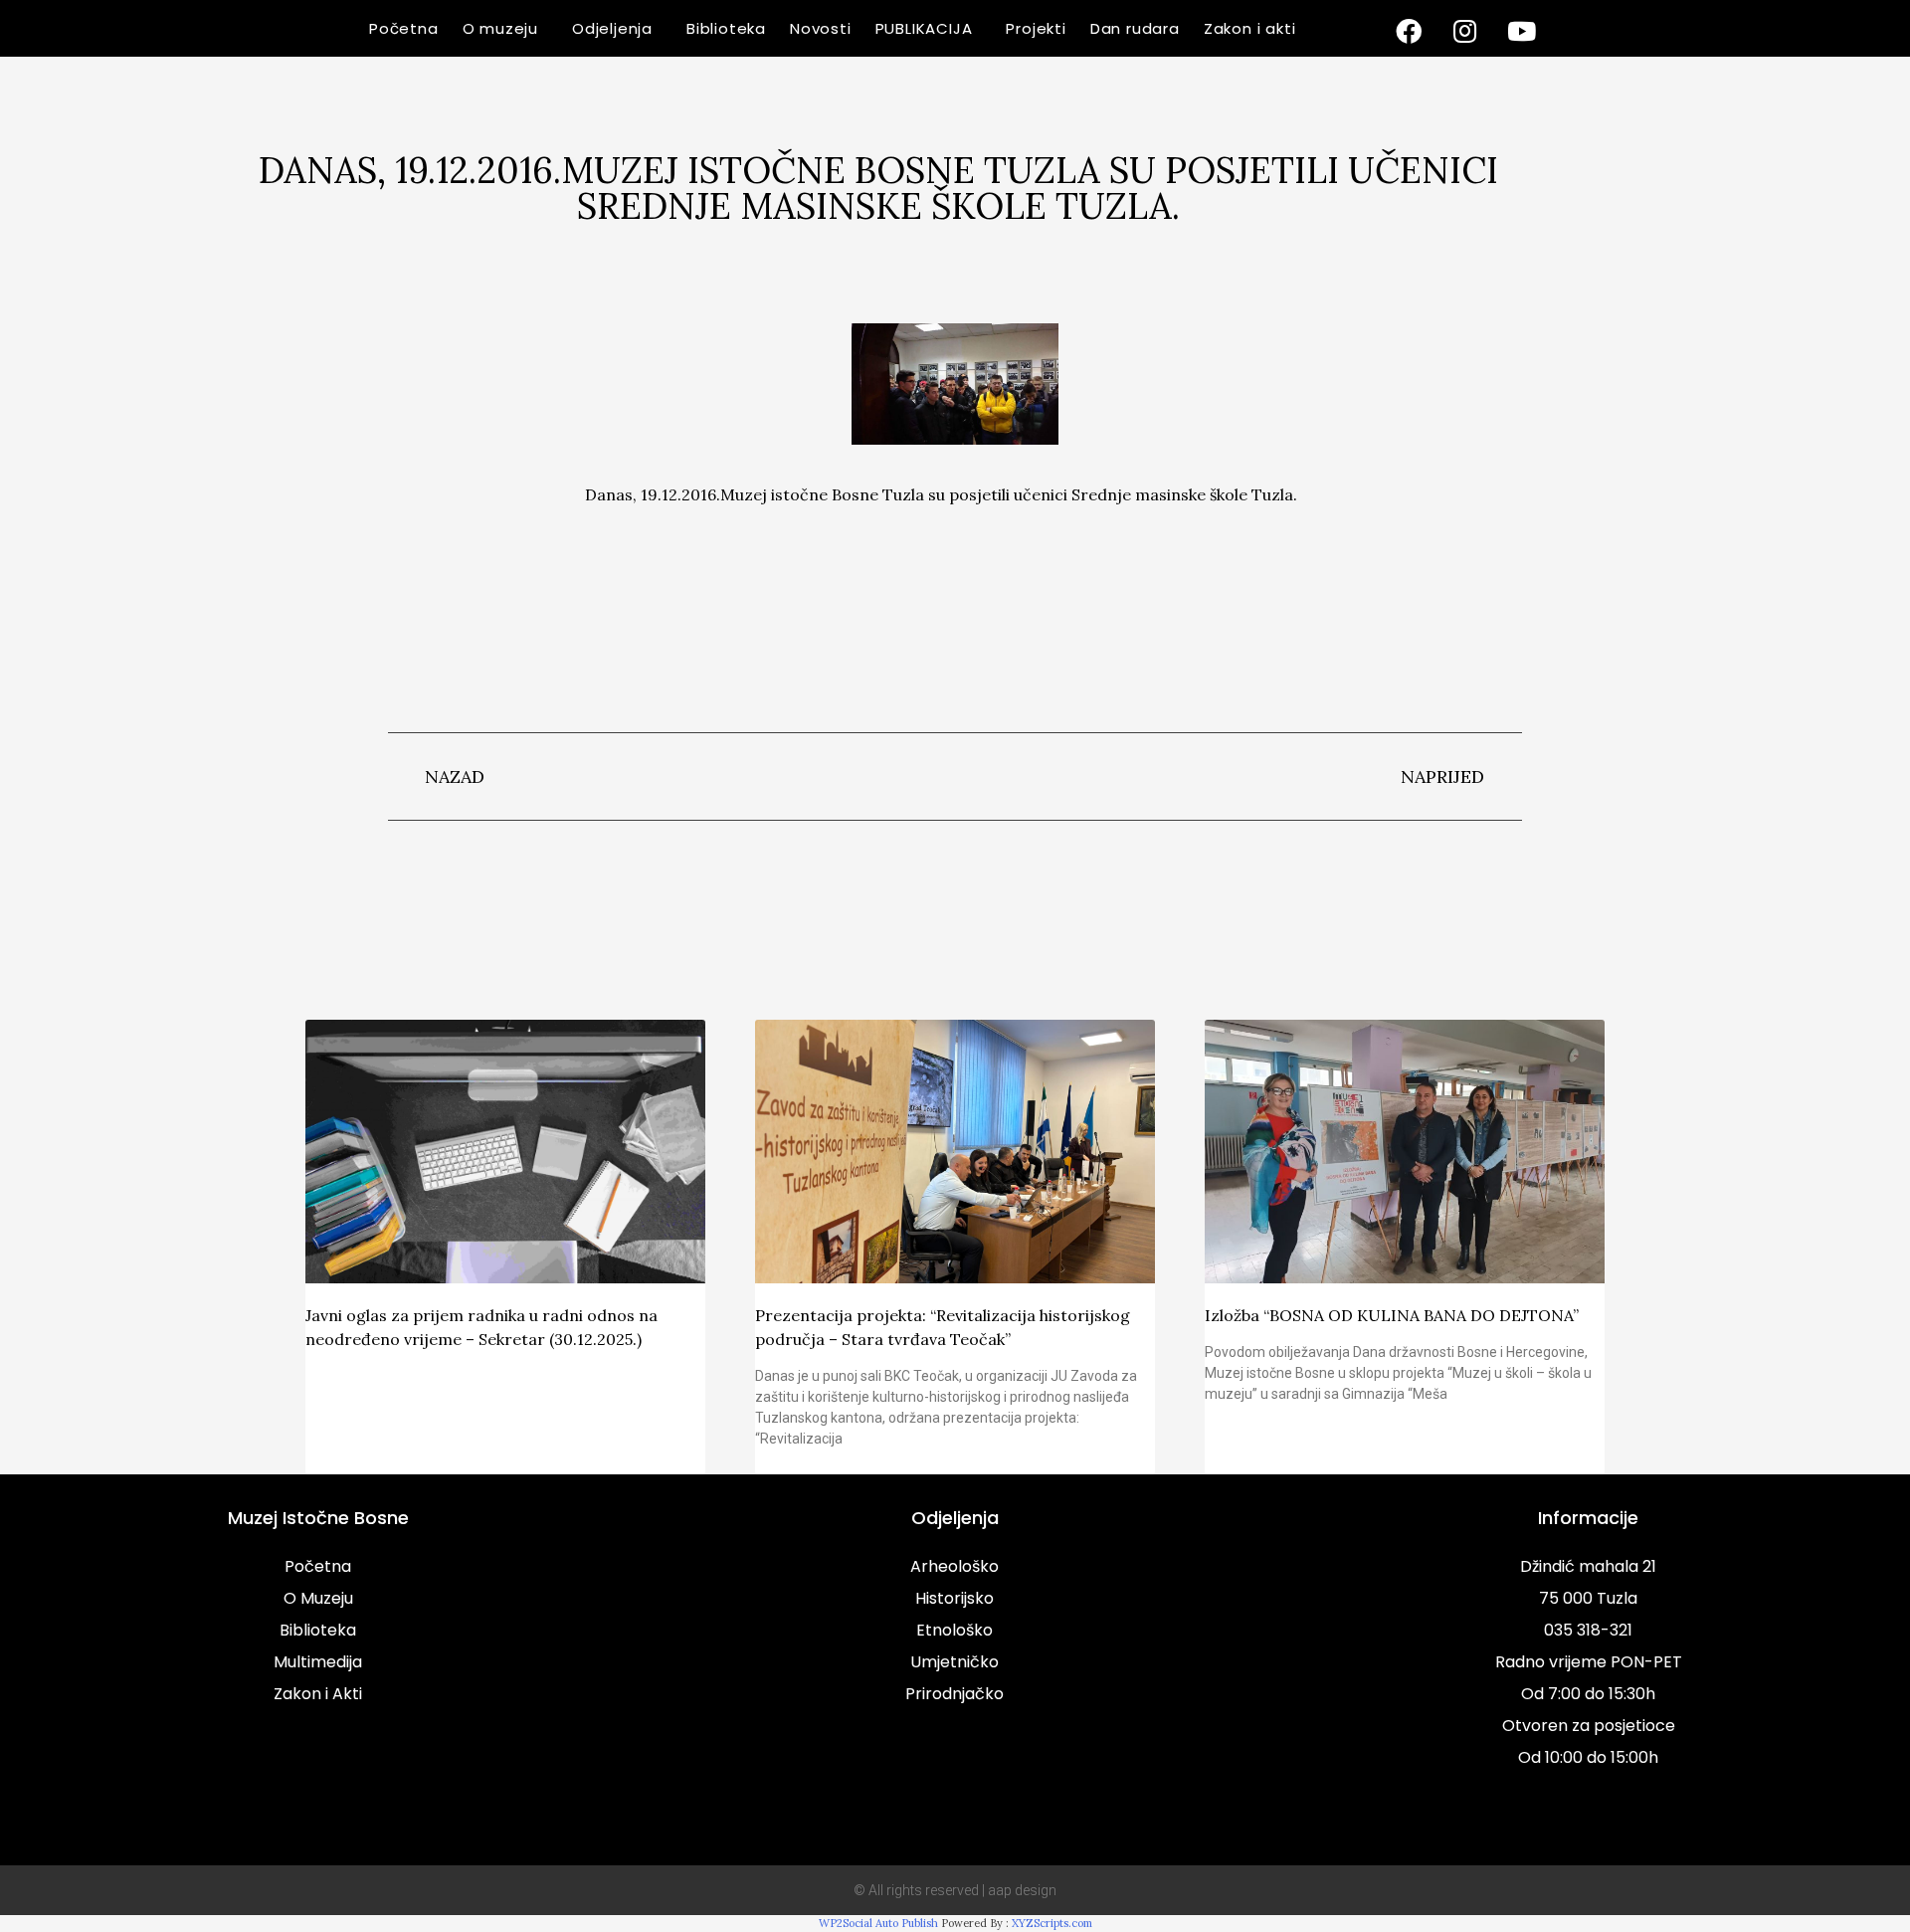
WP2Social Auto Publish (878, 1923)
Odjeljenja (612, 28)
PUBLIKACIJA (924, 28)
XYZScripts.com (1052, 1923)
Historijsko (955, 1598)
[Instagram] (1465, 31)
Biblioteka (726, 28)
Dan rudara (1135, 28)
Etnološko (955, 1630)
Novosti (821, 28)
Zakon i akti (1250, 28)
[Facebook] (1409, 31)
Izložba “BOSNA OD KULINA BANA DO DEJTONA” (1392, 1315)
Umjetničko (955, 1662)
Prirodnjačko (955, 1694)
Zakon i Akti (318, 1694)
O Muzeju (318, 1598)
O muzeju (500, 28)
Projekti (1036, 28)
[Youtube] (1522, 31)
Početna (404, 28)
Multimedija (318, 1662)
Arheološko (955, 1566)
